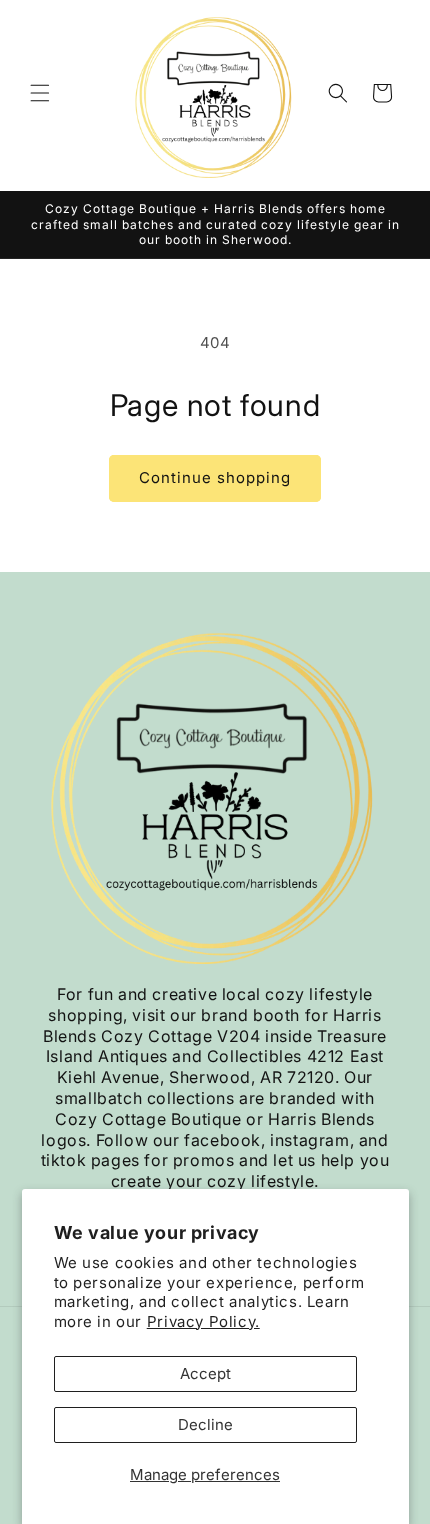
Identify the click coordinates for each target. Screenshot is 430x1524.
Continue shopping (215, 477)
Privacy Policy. (203, 1321)
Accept (205, 1373)
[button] (40, 93)
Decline (205, 1424)
